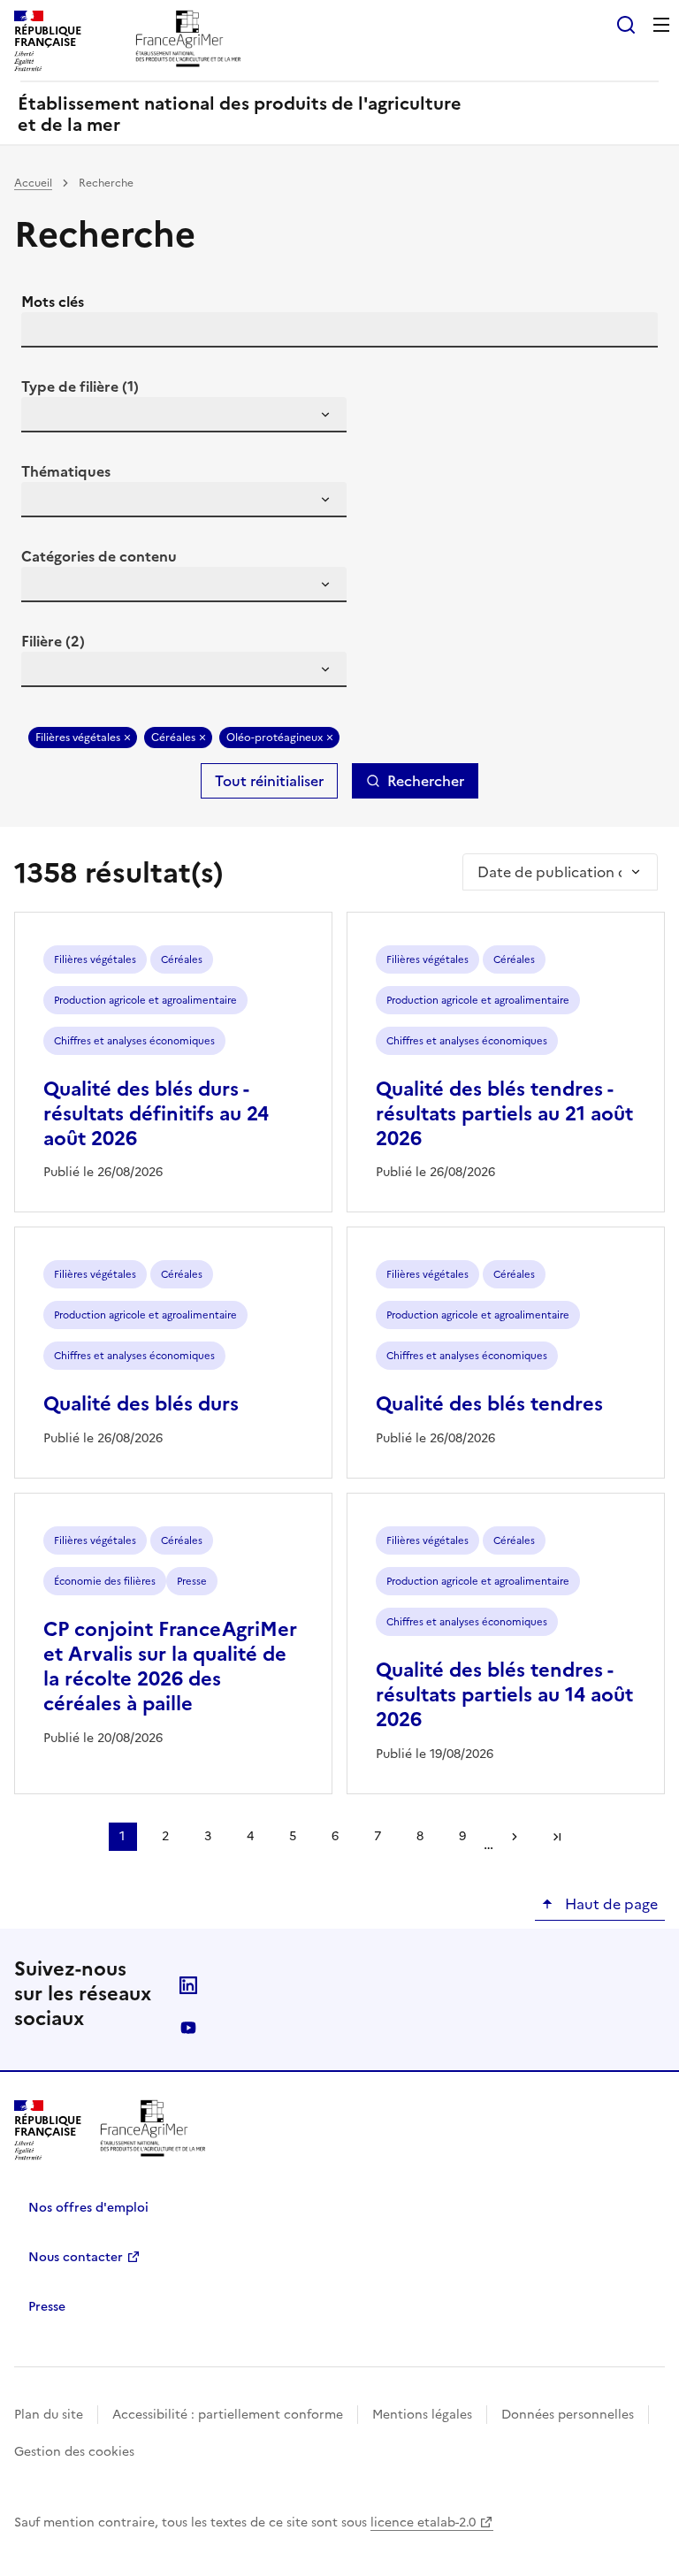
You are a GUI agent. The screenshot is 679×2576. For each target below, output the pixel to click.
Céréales (173, 738)
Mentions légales (422, 2415)
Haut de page (610, 1904)
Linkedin (188, 1985)
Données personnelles (568, 2415)
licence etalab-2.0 (423, 2522)
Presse (47, 2307)
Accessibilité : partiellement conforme (228, 2415)
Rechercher (426, 781)
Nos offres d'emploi (88, 2208)
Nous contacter (76, 2257)
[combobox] (184, 415)
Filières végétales (78, 738)
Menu (661, 25)
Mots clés (53, 302)
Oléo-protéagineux (275, 738)
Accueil (33, 183)
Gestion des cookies (74, 2452)
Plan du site (49, 2415)
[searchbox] (45, 417)
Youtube (188, 2028)
